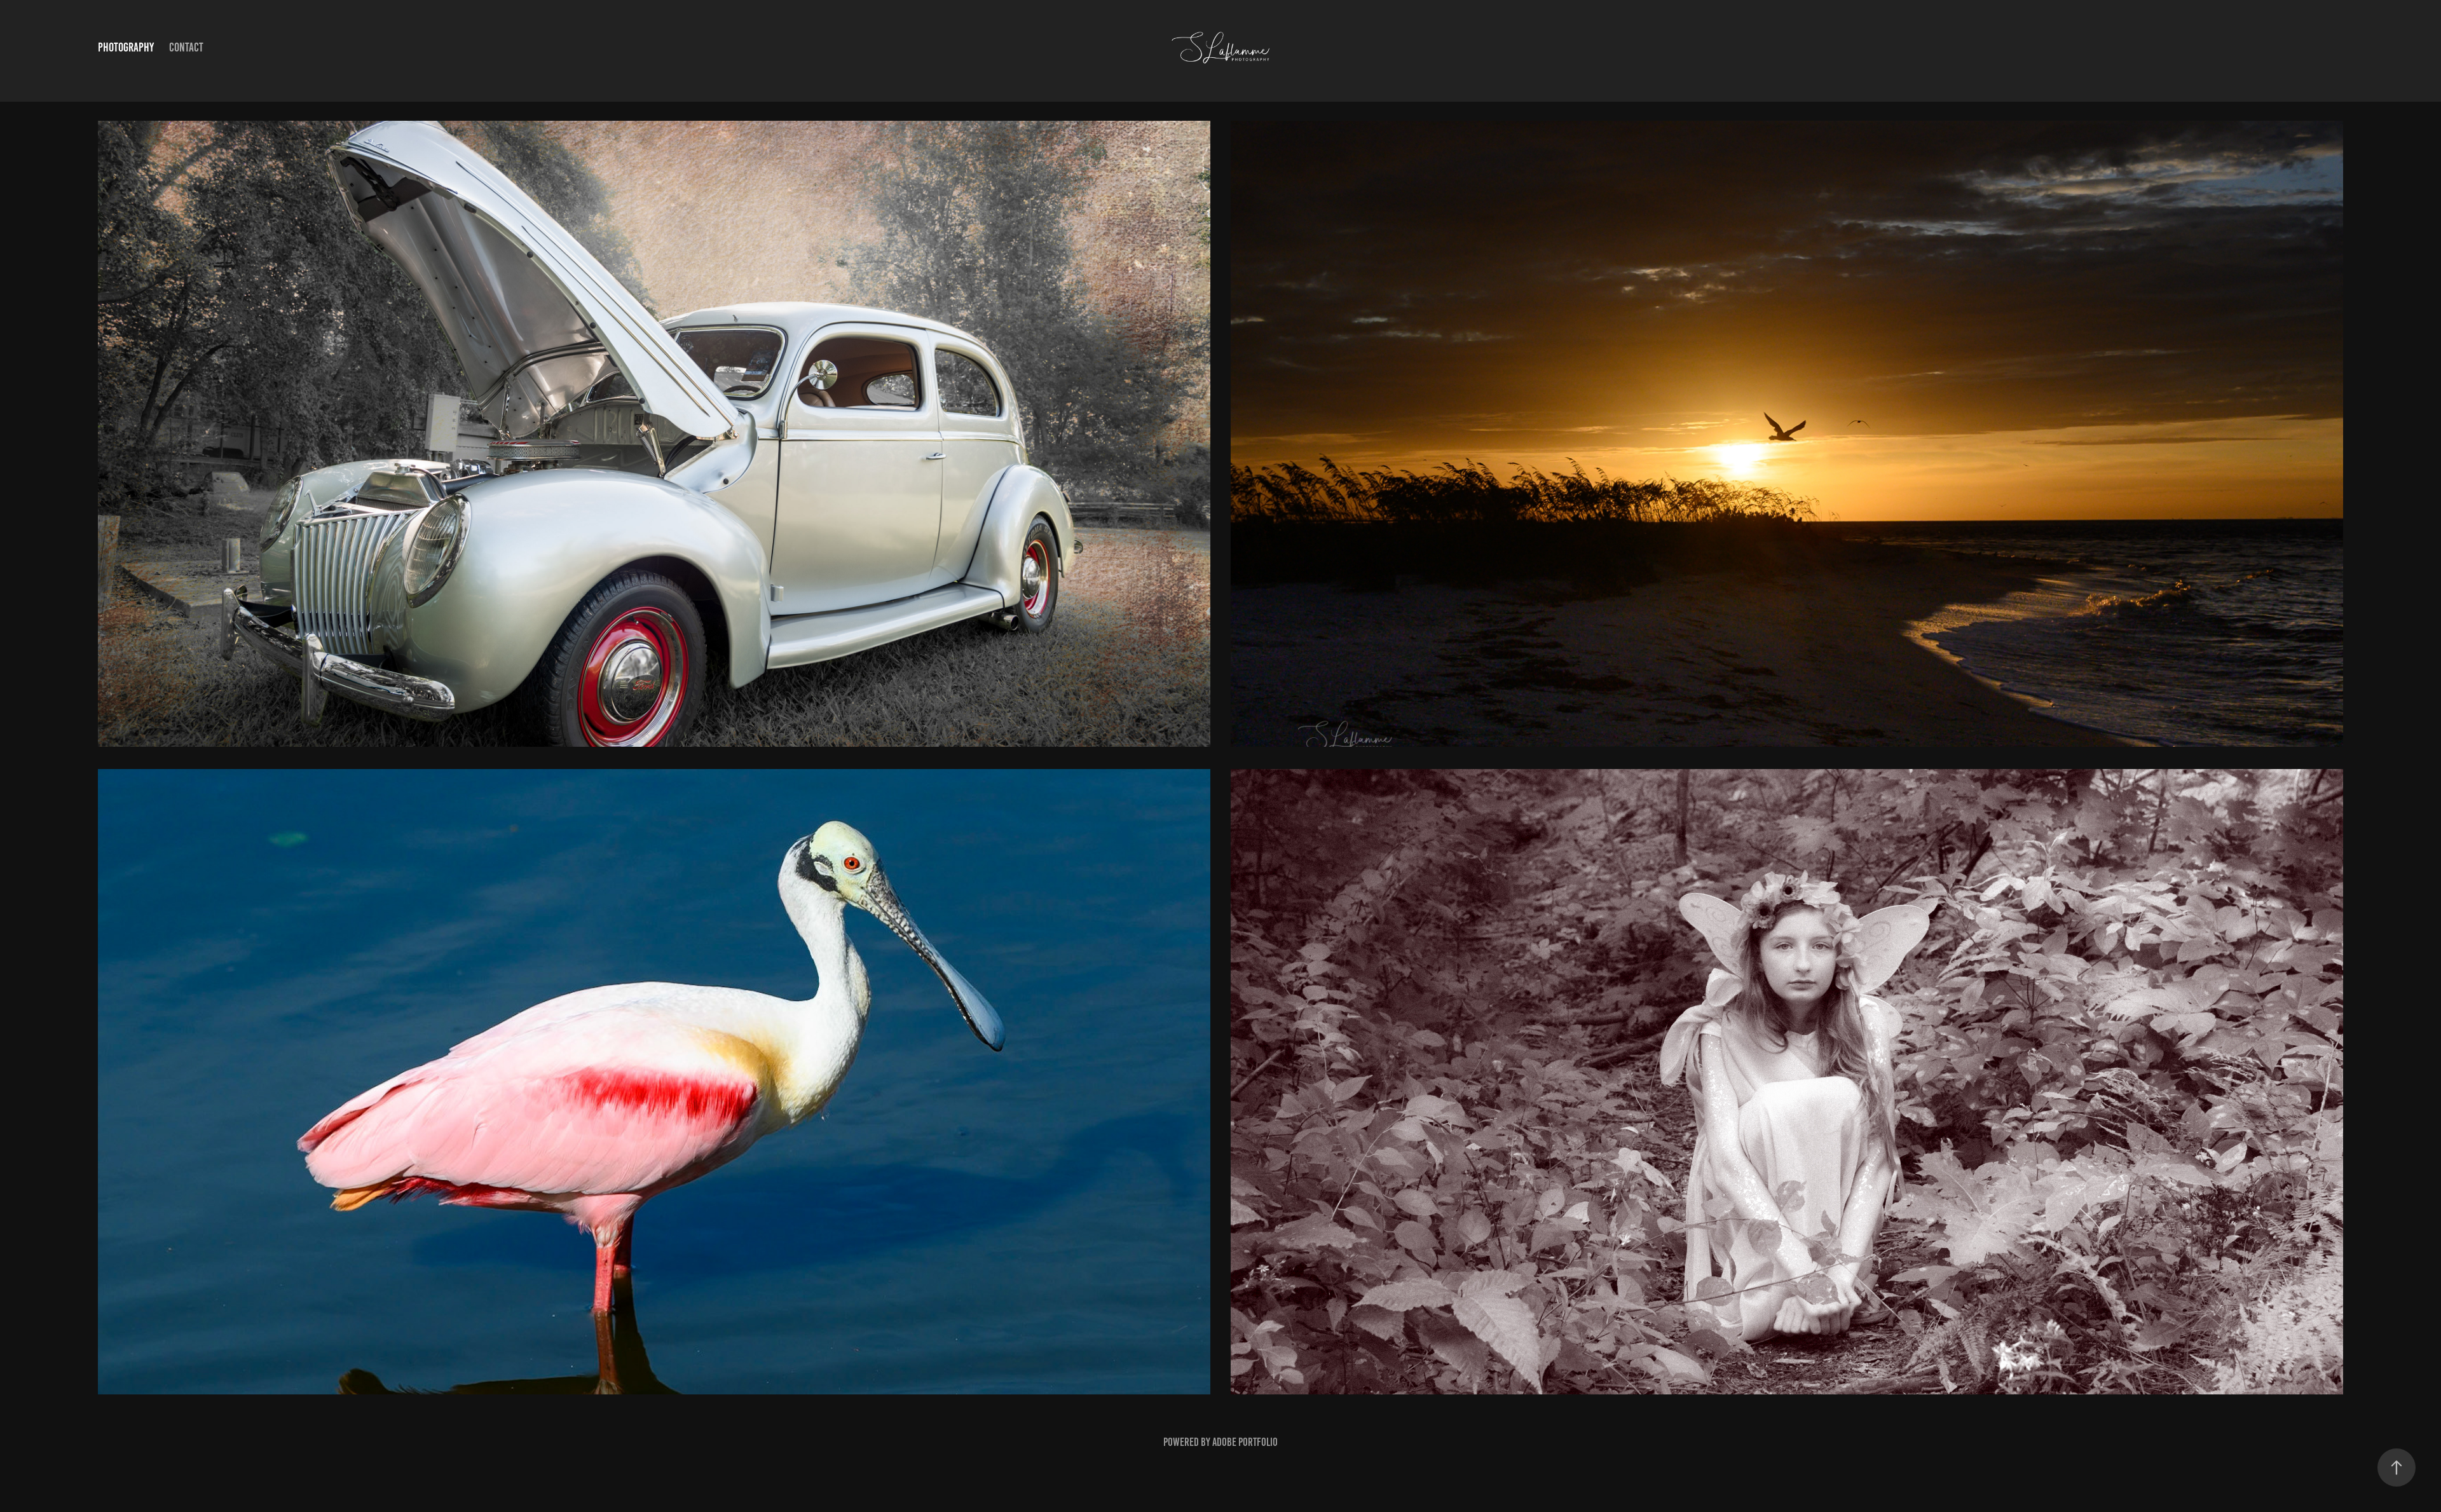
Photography (126, 47)
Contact (186, 47)
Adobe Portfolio (1245, 1442)
